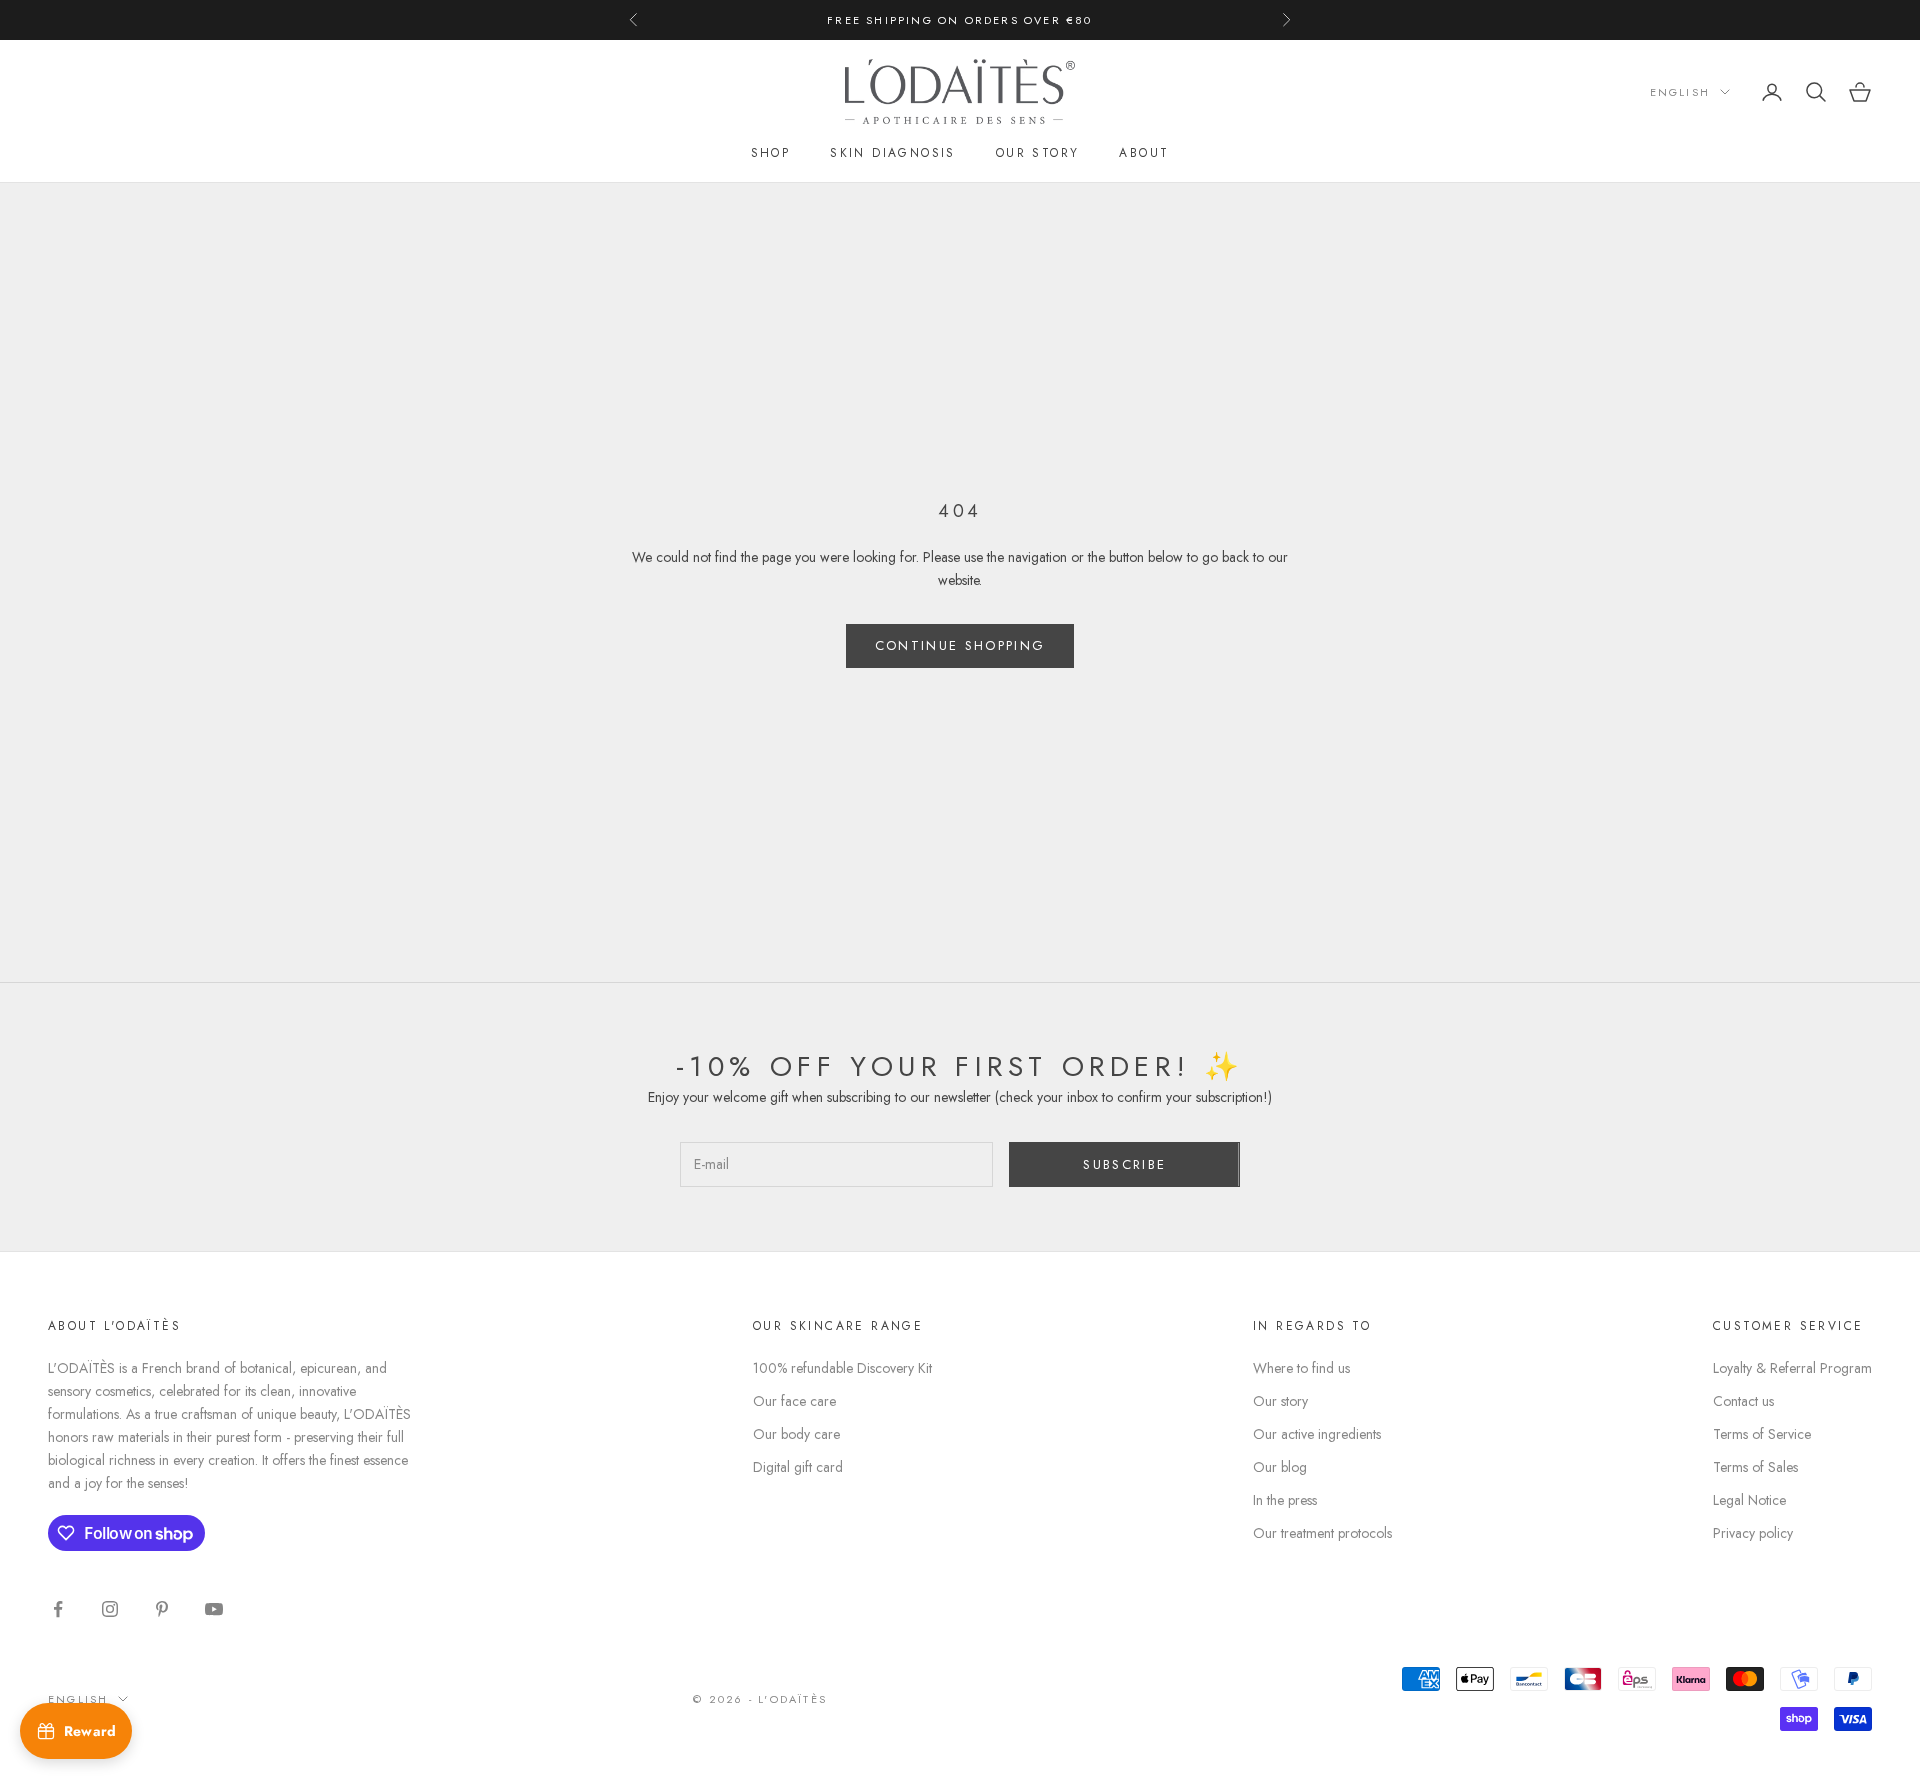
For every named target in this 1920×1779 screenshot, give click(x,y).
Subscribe (1124, 1164)
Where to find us (1301, 1368)
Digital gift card (798, 1467)
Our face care (794, 1401)
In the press (1285, 1500)
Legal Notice (1749, 1500)
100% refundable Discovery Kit (842, 1368)
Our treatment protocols (1322, 1533)
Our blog (1280, 1467)
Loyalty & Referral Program (1792, 1368)
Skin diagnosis (893, 153)
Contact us (1743, 1401)
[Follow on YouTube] (214, 1609)
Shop (771, 153)
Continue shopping (960, 645)
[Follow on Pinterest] (162, 1609)
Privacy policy (1753, 1533)
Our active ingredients (1317, 1434)
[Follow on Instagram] (110, 1609)
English (1680, 92)
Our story (1038, 153)
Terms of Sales (1755, 1467)
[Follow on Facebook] (58, 1609)
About (1144, 153)
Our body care (796, 1434)
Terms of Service (1762, 1434)
